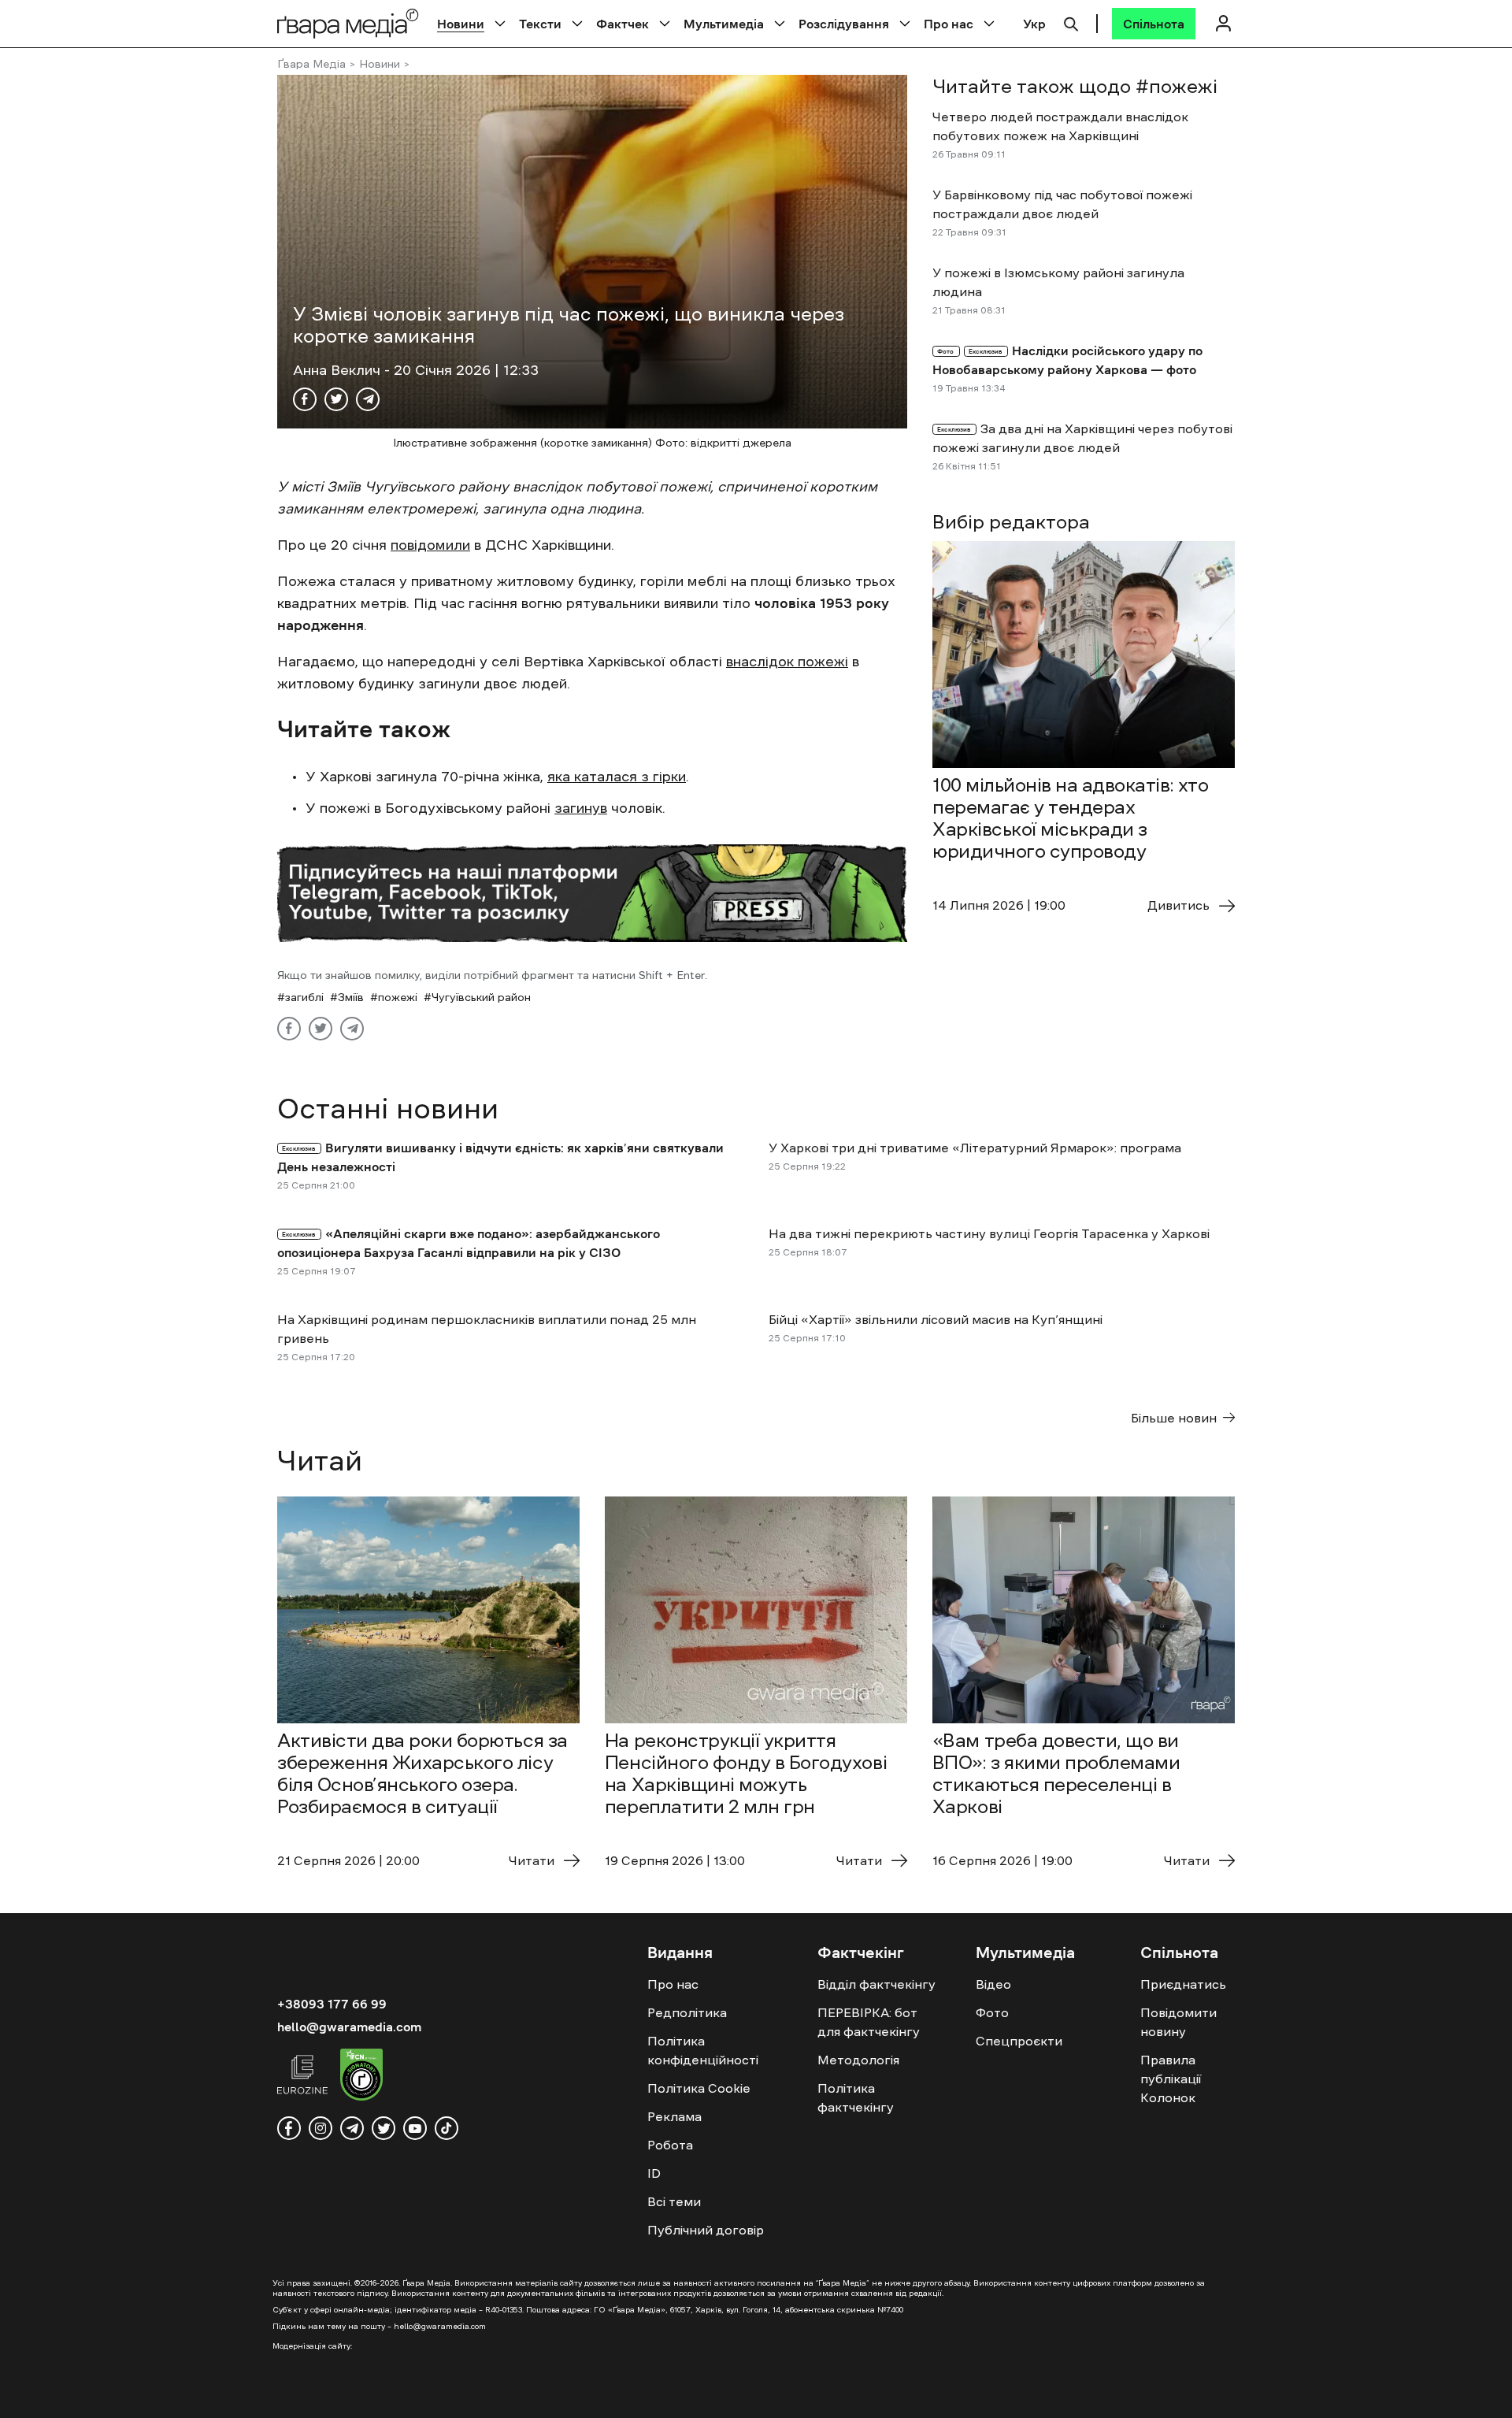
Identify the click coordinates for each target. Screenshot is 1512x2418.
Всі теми (674, 2201)
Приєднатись (1183, 1984)
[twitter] (384, 2128)
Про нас (949, 24)
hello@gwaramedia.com (349, 2027)
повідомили (430, 545)
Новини (461, 24)
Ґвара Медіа (311, 64)
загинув (581, 808)
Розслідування (844, 24)
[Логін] (1223, 23)
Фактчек (623, 24)
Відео (993, 1984)
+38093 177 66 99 (332, 2004)
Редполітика (687, 2012)
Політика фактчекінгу (856, 2097)
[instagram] (321, 2128)
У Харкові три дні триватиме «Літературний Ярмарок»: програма (975, 1148)
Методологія (858, 2060)
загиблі (304, 997)
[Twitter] (336, 399)
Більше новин (1174, 1418)
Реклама (674, 2116)
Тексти (540, 24)
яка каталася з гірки (617, 777)
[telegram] (352, 2128)
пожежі (398, 997)
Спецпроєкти (1019, 2041)
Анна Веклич (339, 370)
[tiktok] (447, 2128)
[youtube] (415, 2128)
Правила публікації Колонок (1171, 2079)
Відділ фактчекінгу (876, 1984)
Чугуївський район (481, 997)
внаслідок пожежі (787, 662)
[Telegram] (368, 399)
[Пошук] (1071, 22)
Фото (992, 2012)
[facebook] (289, 2128)
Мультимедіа (724, 24)
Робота (670, 2145)
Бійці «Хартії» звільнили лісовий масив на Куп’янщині (936, 1319)
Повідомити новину (1178, 2022)
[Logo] (348, 23)
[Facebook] (305, 399)
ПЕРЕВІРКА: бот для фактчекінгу (869, 2022)
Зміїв (351, 997)
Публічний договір (706, 2230)
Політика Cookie (699, 2088)
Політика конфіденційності (703, 2050)
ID (654, 2173)
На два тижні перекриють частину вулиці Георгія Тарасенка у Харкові (989, 1233)
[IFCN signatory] (361, 2077)
